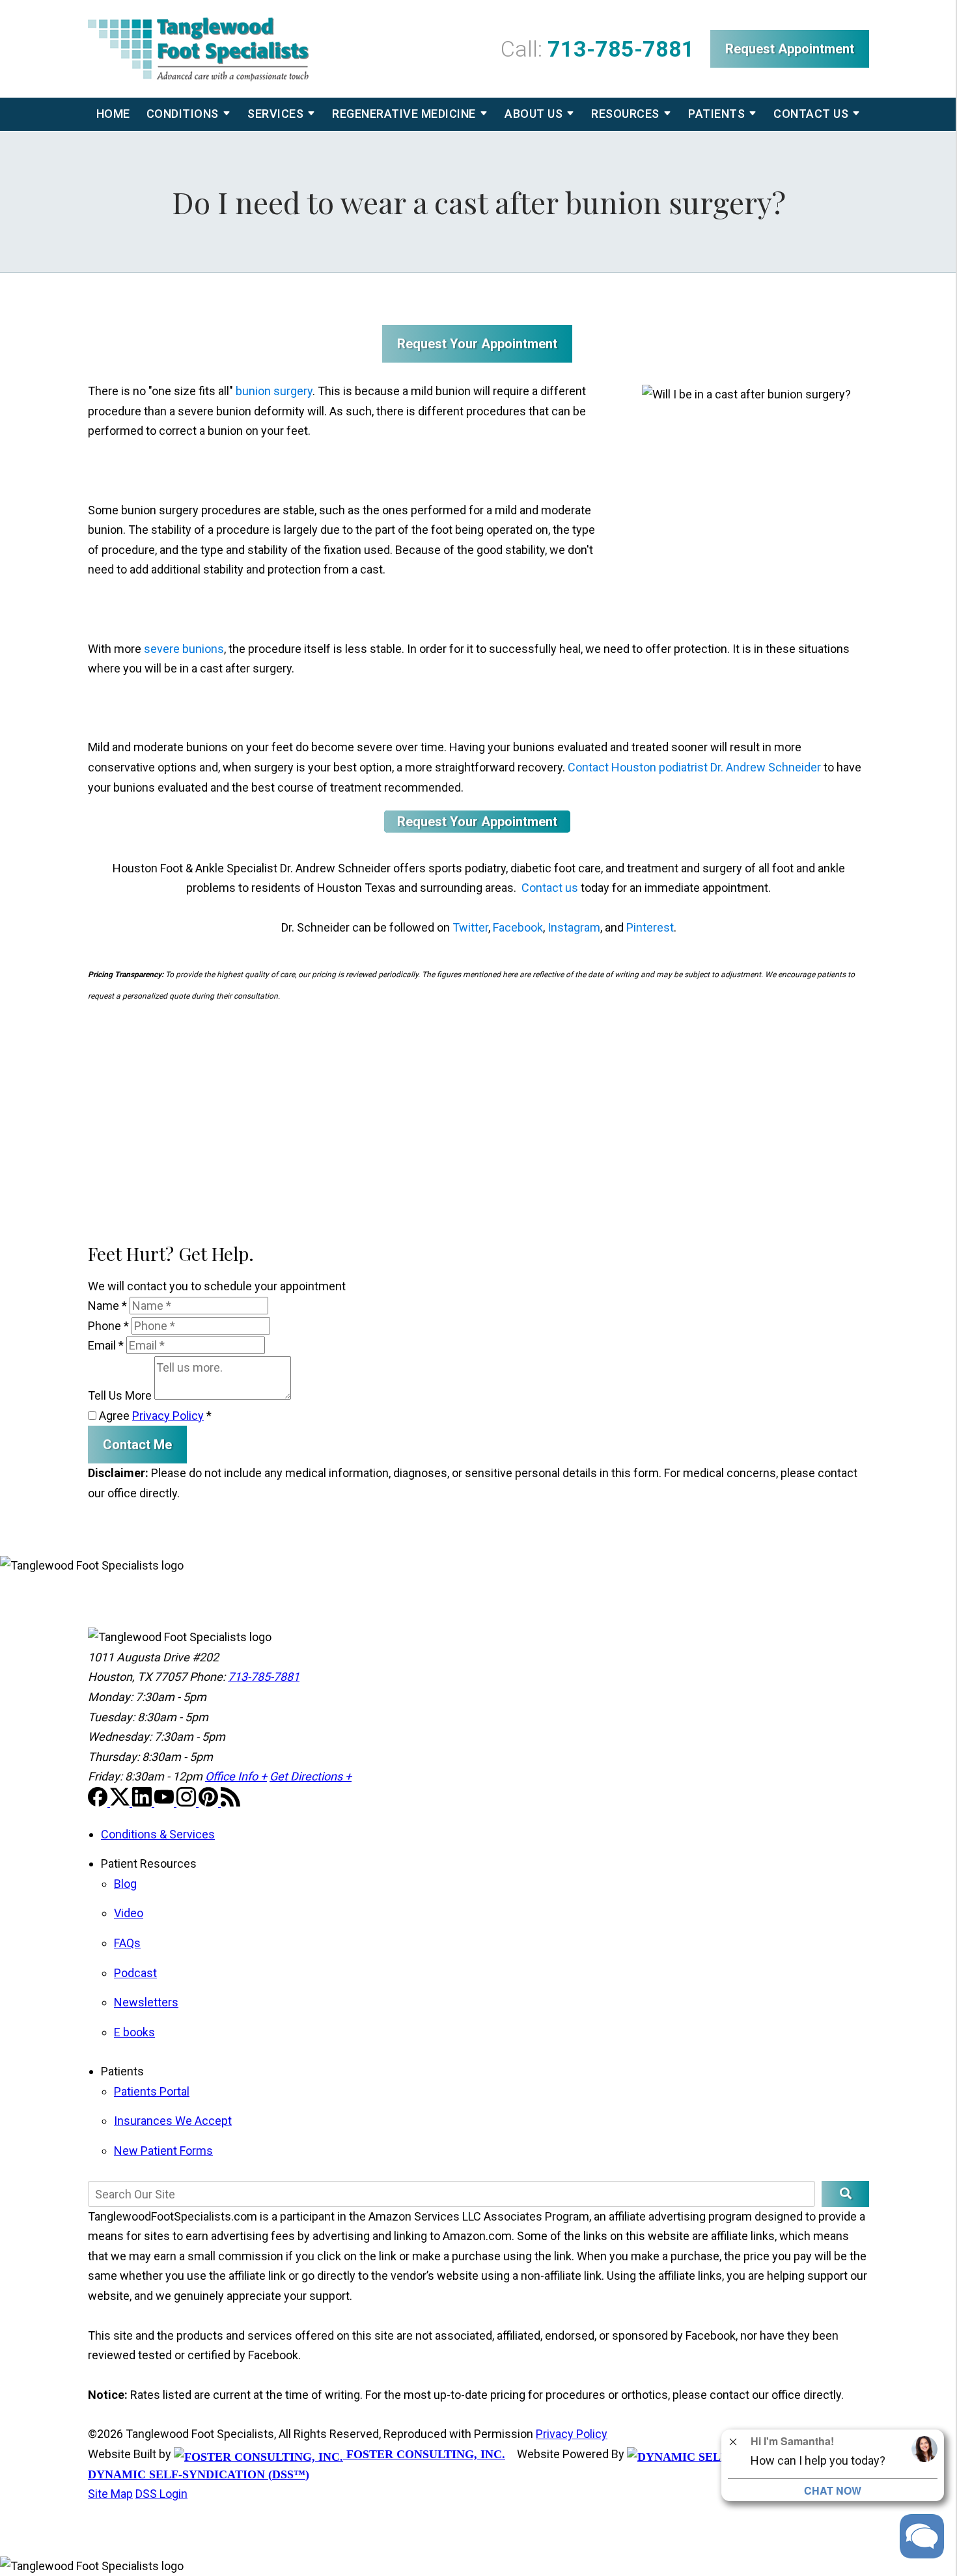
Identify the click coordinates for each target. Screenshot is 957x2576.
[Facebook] (99, 1802)
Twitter (470, 927)
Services (275, 114)
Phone (108, 1326)
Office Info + (236, 1776)
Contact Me (137, 1445)
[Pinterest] (210, 1802)
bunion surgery (274, 391)
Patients (716, 114)
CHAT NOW (833, 2490)
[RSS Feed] (230, 1802)
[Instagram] (187, 1802)
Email (106, 1345)
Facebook (518, 927)
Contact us (550, 888)
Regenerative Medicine (404, 114)
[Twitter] (121, 1802)
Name (107, 1306)
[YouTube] (165, 1802)
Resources (625, 114)
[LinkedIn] (143, 1802)
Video (129, 1913)
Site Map (110, 2494)
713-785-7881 (621, 49)
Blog (125, 1884)
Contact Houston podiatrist (638, 767)
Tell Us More (120, 1395)
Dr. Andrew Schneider (766, 767)
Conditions (183, 114)
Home (113, 114)
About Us (534, 114)
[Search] (845, 2194)
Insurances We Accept (173, 2121)
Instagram (574, 927)
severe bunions (184, 649)
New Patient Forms (163, 2151)
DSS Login (161, 2494)
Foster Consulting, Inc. (424, 2454)
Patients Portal (152, 2091)
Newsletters (146, 2002)
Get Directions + (311, 1776)
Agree (154, 1416)
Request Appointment (790, 49)
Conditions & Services (158, 1834)
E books (134, 2032)
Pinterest (650, 927)
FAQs (127, 1943)
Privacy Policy (168, 1416)
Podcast (135, 1973)
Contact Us (811, 114)
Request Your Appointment (477, 344)
